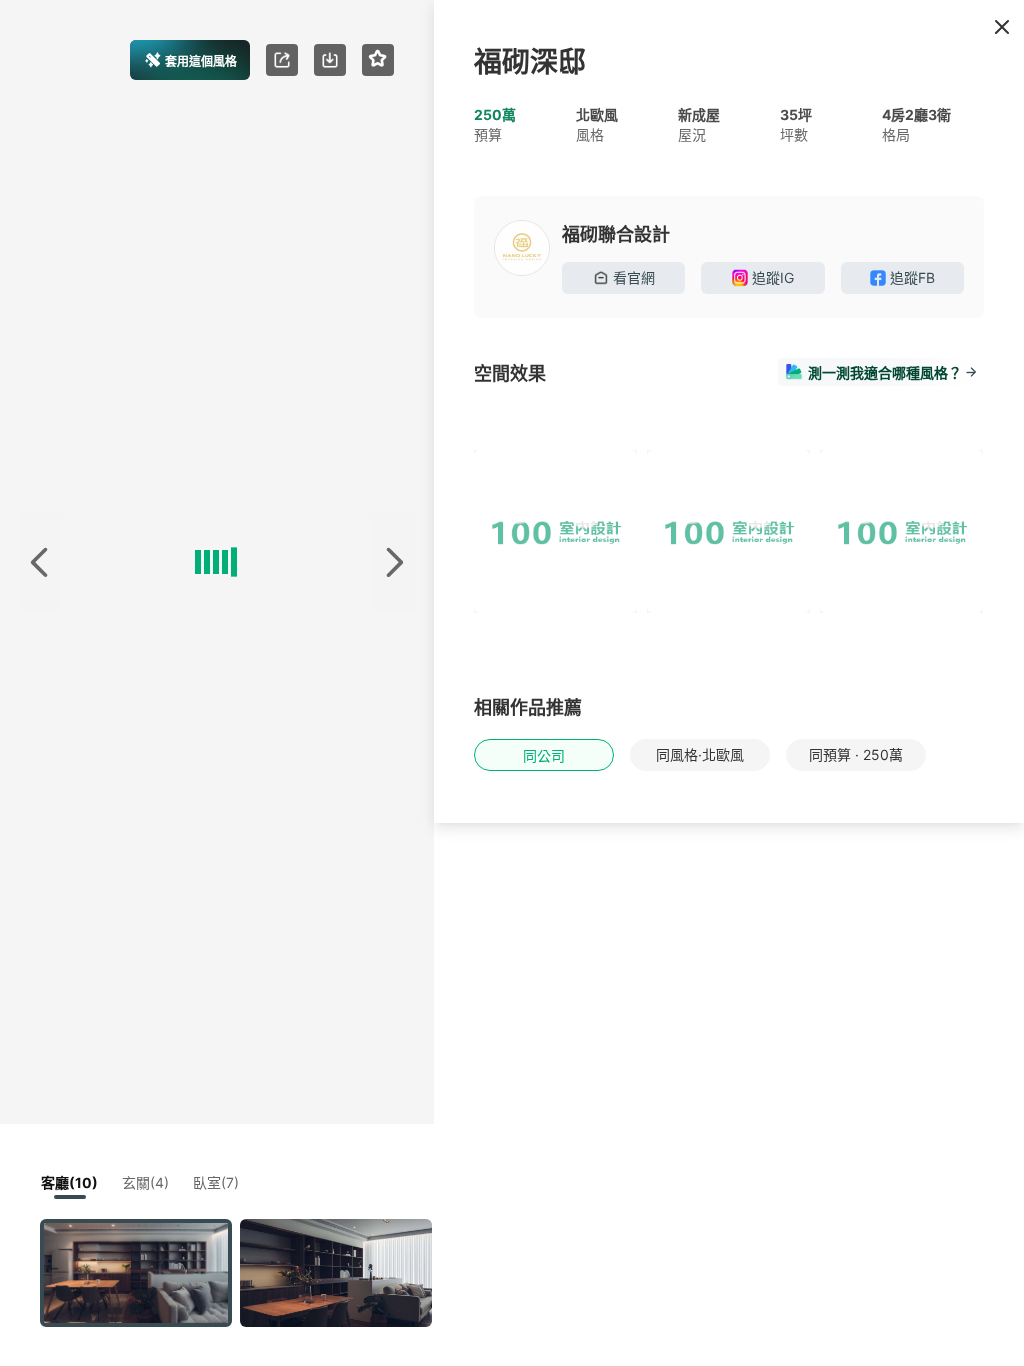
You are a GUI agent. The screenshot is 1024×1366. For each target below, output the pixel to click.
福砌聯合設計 (616, 234)
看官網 (634, 277)
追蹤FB (912, 277)
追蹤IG (773, 277)
